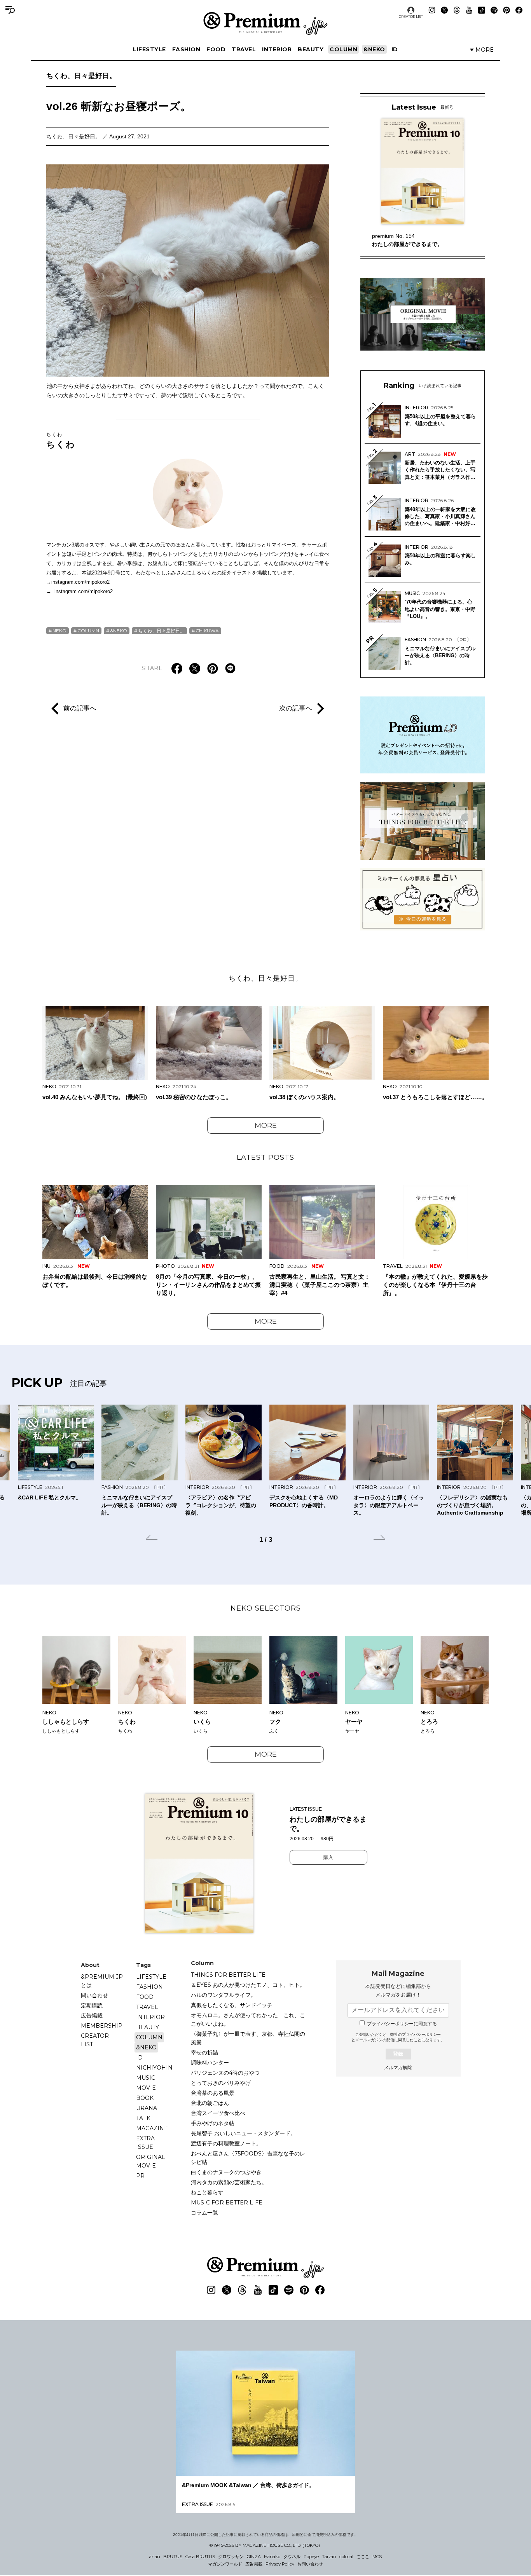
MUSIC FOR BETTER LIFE (227, 2203)
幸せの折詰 (204, 2052)
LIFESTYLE (149, 49)
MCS (377, 2557)
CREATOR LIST (411, 17)
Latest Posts (265, 1157)
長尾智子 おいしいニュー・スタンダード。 (243, 2133)
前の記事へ (80, 708)
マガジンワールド (225, 2564)
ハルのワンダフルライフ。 (224, 1995)
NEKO (59, 631)
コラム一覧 (204, 2213)
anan (155, 2557)
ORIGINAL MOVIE (151, 2161)
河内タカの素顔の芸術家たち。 (229, 2182)
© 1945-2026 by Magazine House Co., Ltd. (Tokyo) (265, 2545)
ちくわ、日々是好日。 (81, 76)
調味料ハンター (210, 2063)
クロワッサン (231, 2557)
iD (395, 49)
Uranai (148, 2108)
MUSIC (146, 2078)
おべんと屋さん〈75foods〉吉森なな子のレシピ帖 (248, 2158)
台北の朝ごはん (210, 2103)
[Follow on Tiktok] (482, 10)
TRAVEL (244, 49)
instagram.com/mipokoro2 (84, 591)
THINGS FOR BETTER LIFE (228, 1975)
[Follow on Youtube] (469, 10)
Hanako (272, 2557)
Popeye (311, 2557)
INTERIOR (277, 49)
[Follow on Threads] (457, 10)
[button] (152, 1539)
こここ (363, 2557)
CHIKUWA (207, 631)
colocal (346, 2557)
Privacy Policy (280, 2564)
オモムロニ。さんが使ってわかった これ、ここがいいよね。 (248, 2019)
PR (140, 2176)
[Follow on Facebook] (519, 10)
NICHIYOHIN (154, 2068)
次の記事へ (296, 708)
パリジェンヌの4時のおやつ (225, 2073)
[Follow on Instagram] (432, 10)
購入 (328, 1857)
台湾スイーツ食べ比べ (218, 2113)
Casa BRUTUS (200, 2557)
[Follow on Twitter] (444, 10)
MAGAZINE (152, 2128)
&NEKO (374, 49)
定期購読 (92, 2005)
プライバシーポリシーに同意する (402, 2024)
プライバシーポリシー (421, 2034)
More (266, 1126)
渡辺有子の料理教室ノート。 (226, 2143)
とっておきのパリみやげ (221, 2083)
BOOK (145, 2098)
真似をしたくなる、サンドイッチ (232, 2005)
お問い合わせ (310, 2564)
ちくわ (61, 440)
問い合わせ (94, 1995)
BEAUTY (311, 49)
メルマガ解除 (398, 2068)
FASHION (186, 49)
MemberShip (102, 2026)
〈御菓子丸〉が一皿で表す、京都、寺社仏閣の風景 (248, 2038)
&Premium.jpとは (102, 1981)
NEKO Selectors (266, 1608)
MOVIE (146, 2088)
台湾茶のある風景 (213, 2093)
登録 (398, 2054)
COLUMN (343, 49)
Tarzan (329, 2557)
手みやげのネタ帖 (213, 2123)
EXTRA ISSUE (145, 2143)
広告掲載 (92, 2016)
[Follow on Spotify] (494, 10)
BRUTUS (173, 2557)
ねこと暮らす (207, 2192)
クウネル (292, 2557)
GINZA (254, 2557)
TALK (143, 2118)
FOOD (216, 49)
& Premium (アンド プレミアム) (265, 23)
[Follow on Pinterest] (507, 10)
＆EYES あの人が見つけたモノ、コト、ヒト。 (248, 1985)
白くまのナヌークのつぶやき (226, 2172)
